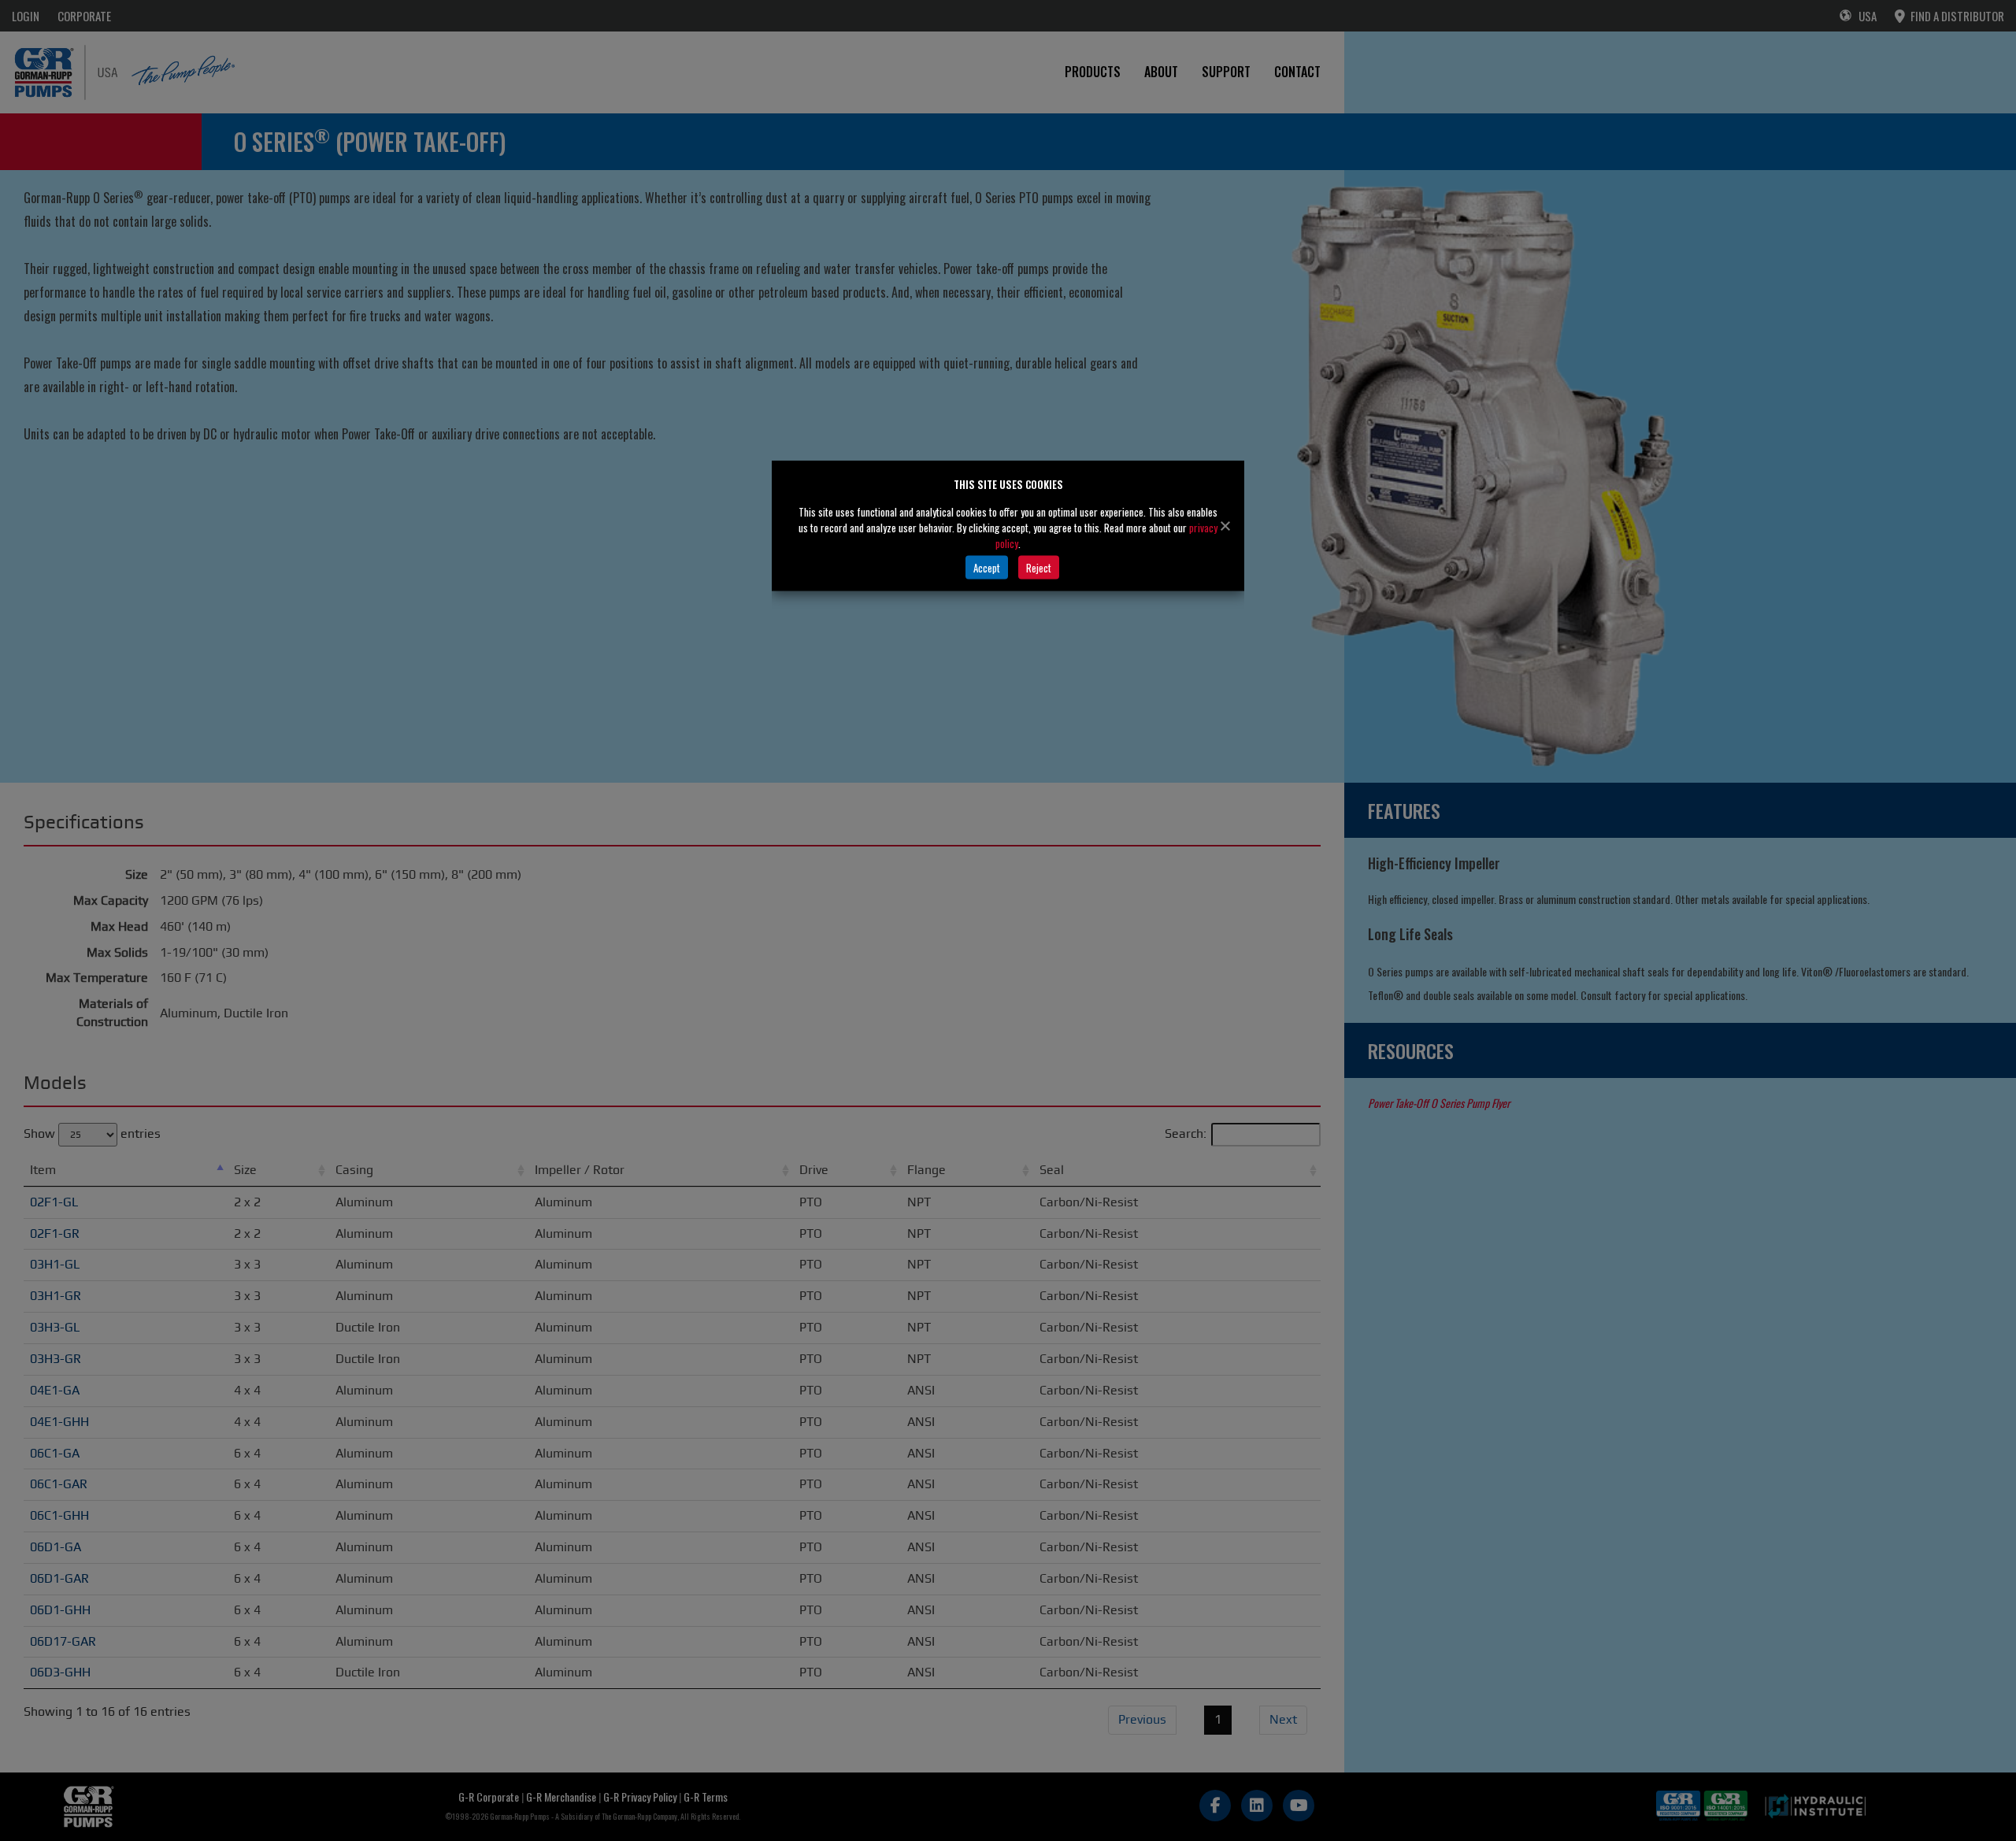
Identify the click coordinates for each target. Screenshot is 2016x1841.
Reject (1039, 567)
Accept (987, 567)
